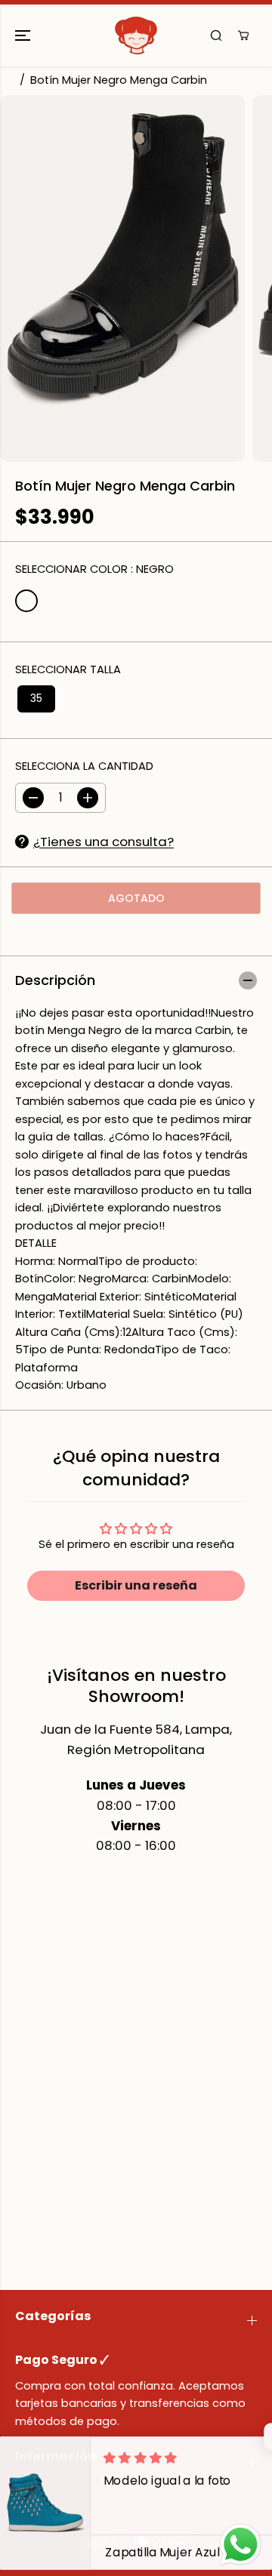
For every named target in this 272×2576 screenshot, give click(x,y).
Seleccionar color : (94, 569)
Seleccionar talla (68, 669)
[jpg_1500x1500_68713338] (122, 279)
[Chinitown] (136, 35)
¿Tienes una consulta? (104, 842)
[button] (24, 35)
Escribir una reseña (136, 1585)
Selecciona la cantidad (84, 766)
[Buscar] (216, 35)
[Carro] (243, 35)
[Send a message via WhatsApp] (241, 2545)
